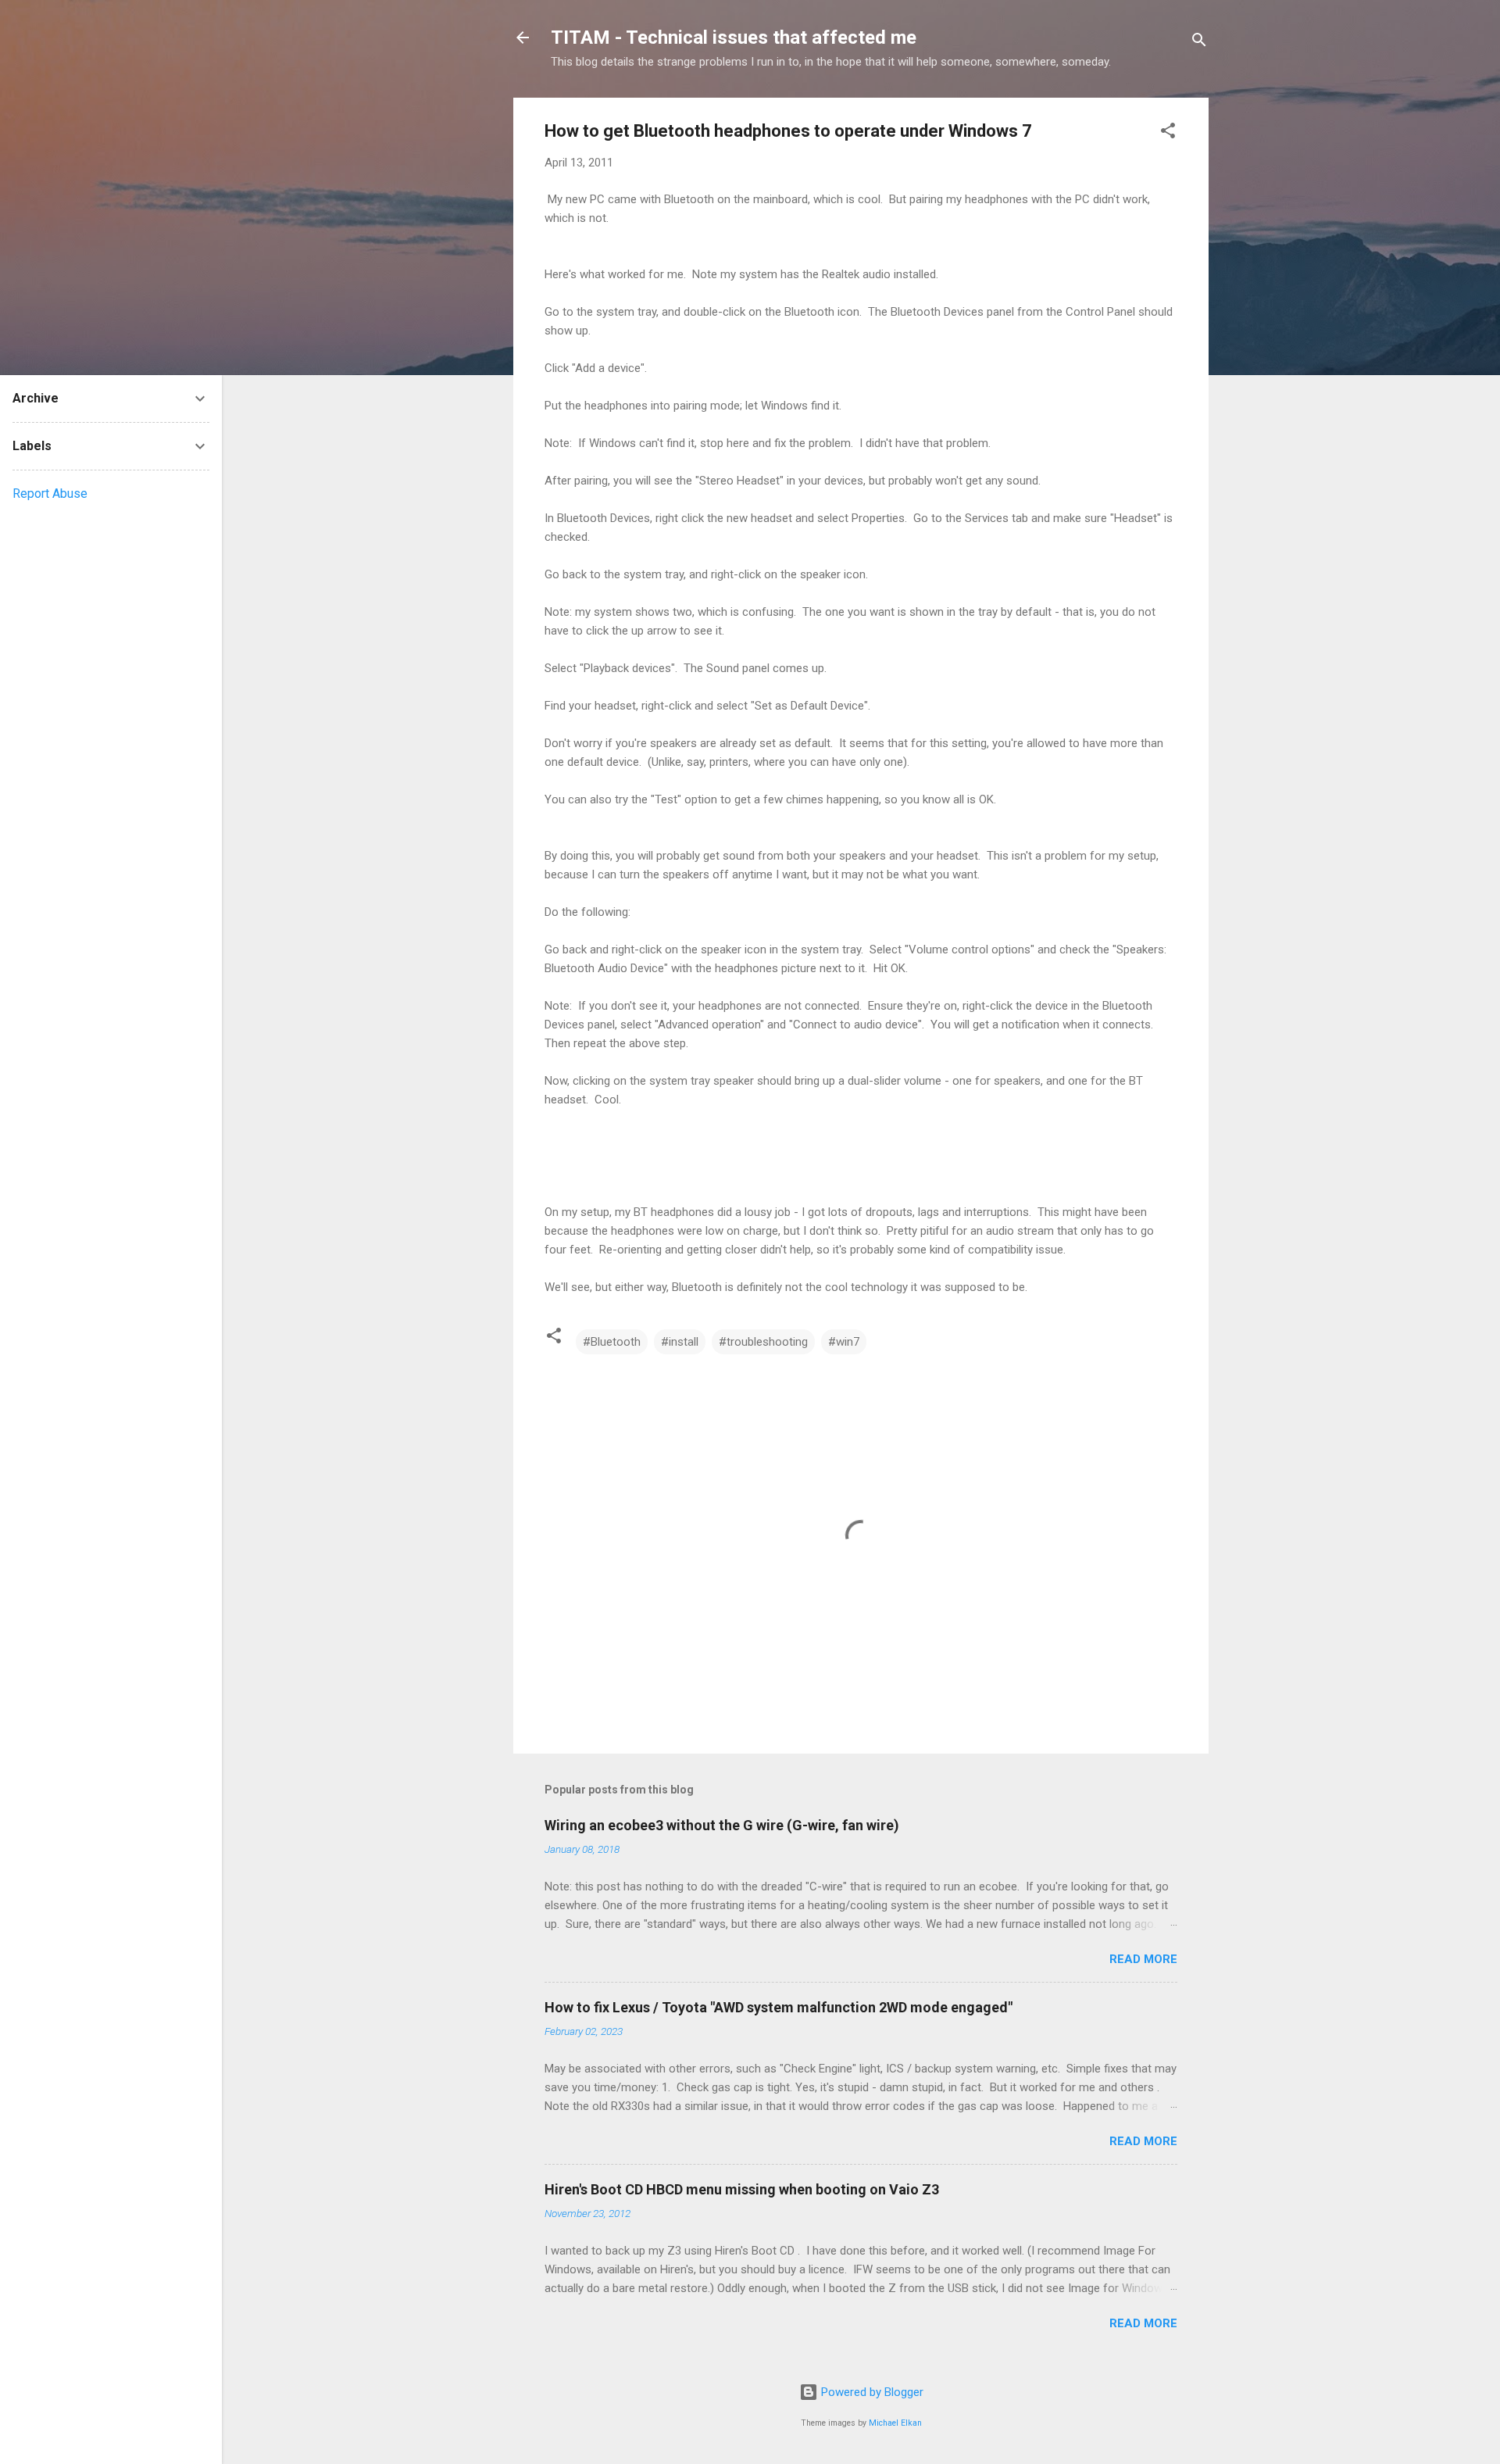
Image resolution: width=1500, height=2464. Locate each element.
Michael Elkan (895, 2423)
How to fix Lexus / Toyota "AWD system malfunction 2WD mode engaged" (779, 2007)
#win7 (844, 1342)
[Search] (1199, 43)
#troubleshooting (763, 1342)
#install (680, 1342)
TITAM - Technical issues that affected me (734, 38)
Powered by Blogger (871, 2392)
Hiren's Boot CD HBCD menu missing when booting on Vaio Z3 (742, 2189)
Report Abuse (50, 494)
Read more (1143, 1959)
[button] (1168, 133)
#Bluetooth (612, 1342)
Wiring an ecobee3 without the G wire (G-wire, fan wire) (722, 1825)
